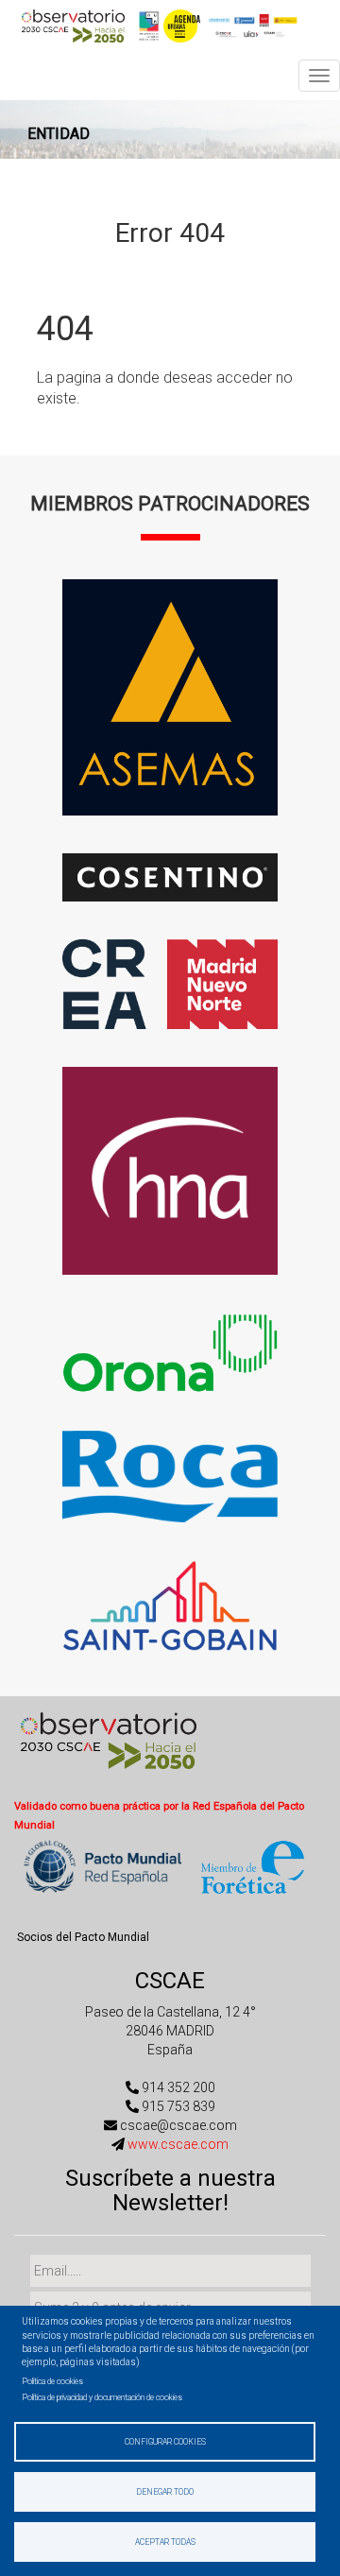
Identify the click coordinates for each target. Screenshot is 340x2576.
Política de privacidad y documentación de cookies (102, 2397)
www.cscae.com (178, 2144)
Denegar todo (165, 2492)
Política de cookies (52, 2381)
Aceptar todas (165, 2542)
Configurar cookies (165, 2442)
